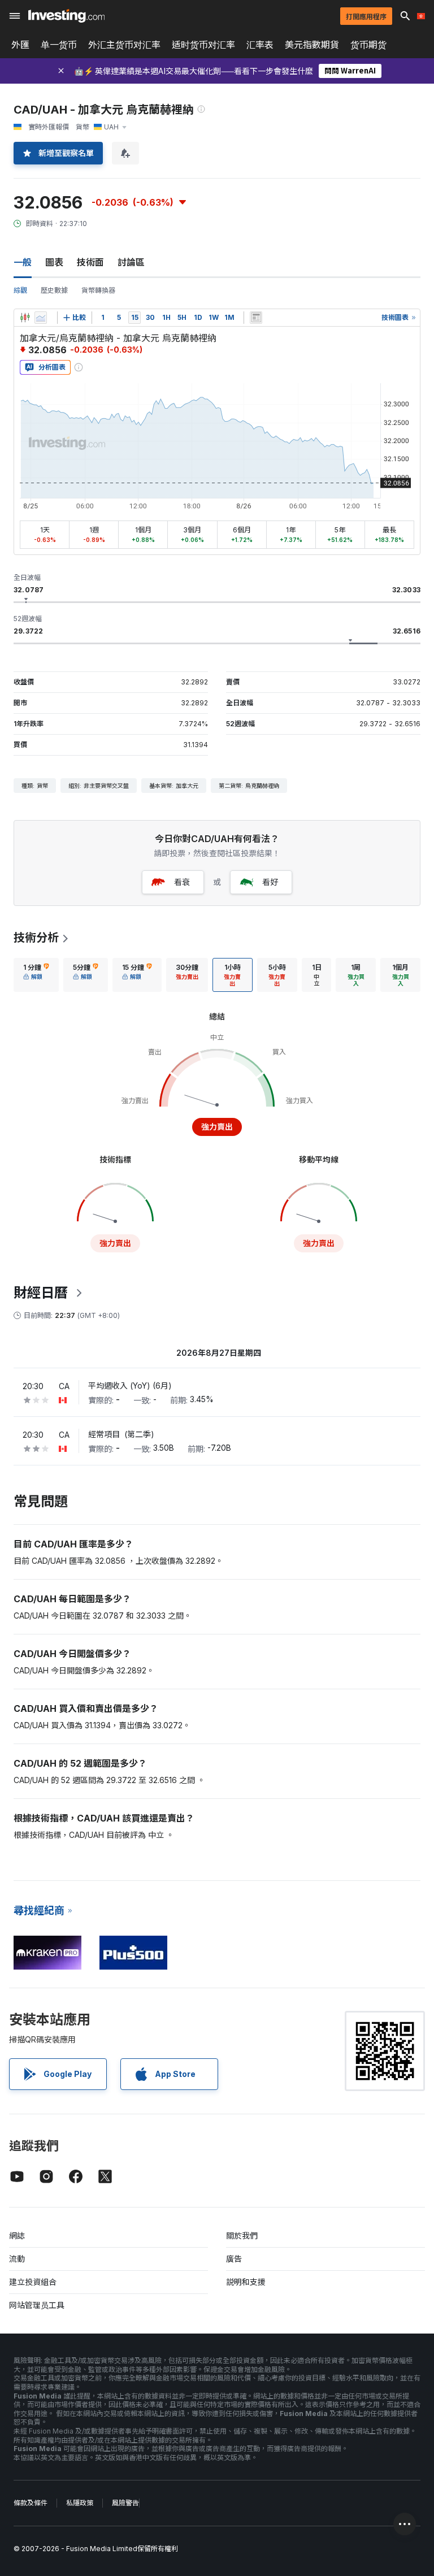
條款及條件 (31, 2503)
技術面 (90, 262)
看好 (270, 882)
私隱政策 (80, 2503)
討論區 (131, 262)
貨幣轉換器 (98, 290)
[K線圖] (25, 318)
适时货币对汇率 (203, 45)
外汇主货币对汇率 (124, 45)
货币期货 (368, 45)
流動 (17, 2259)
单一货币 (59, 45)
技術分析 (36, 938)
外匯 (20, 45)
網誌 (17, 2235)
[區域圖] (41, 318)
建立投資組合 (33, 2282)
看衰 (182, 882)
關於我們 (242, 2235)
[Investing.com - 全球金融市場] (66, 16)
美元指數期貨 (312, 45)
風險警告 (125, 2503)
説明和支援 (246, 2282)
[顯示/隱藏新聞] (256, 318)
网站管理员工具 (37, 2305)
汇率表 (260, 45)
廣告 (234, 2259)
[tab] (36, 975)
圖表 (54, 262)
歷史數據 (54, 290)
